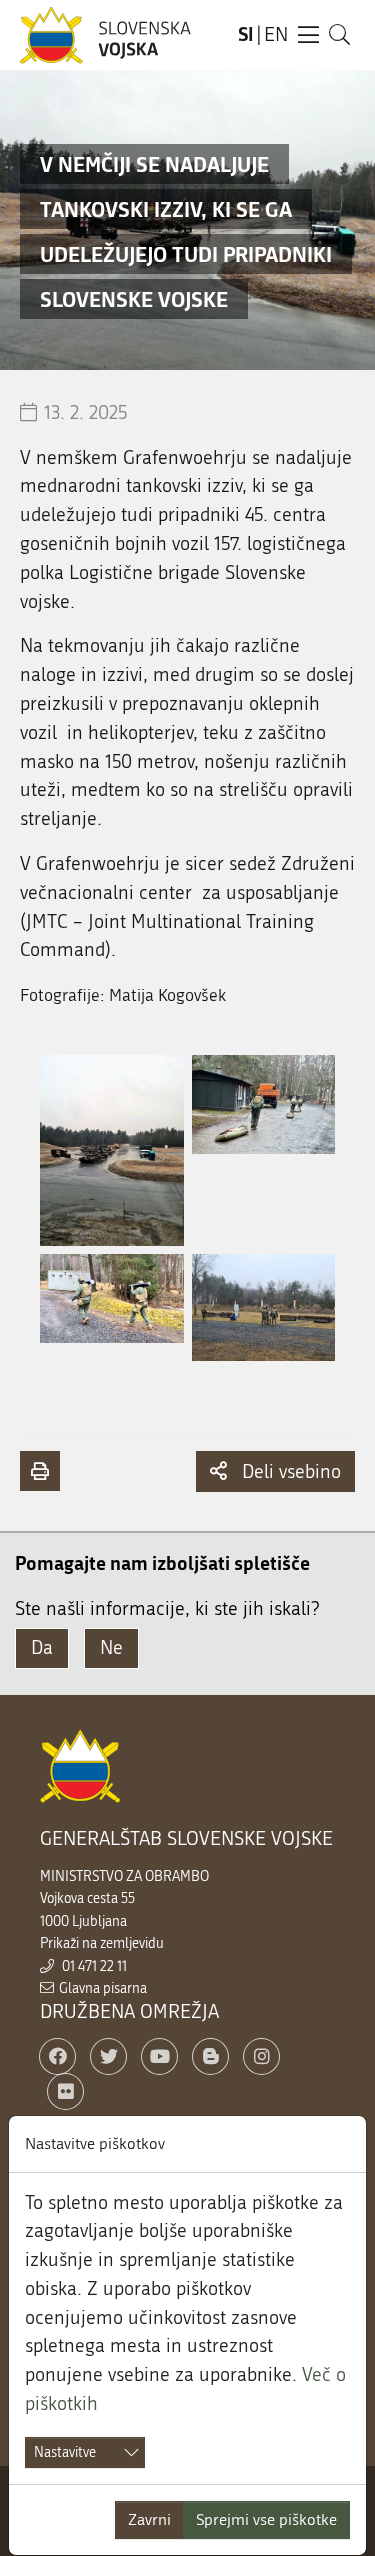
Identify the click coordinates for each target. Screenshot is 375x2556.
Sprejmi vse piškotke (266, 2519)
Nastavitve (65, 2452)
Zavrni (149, 2519)
